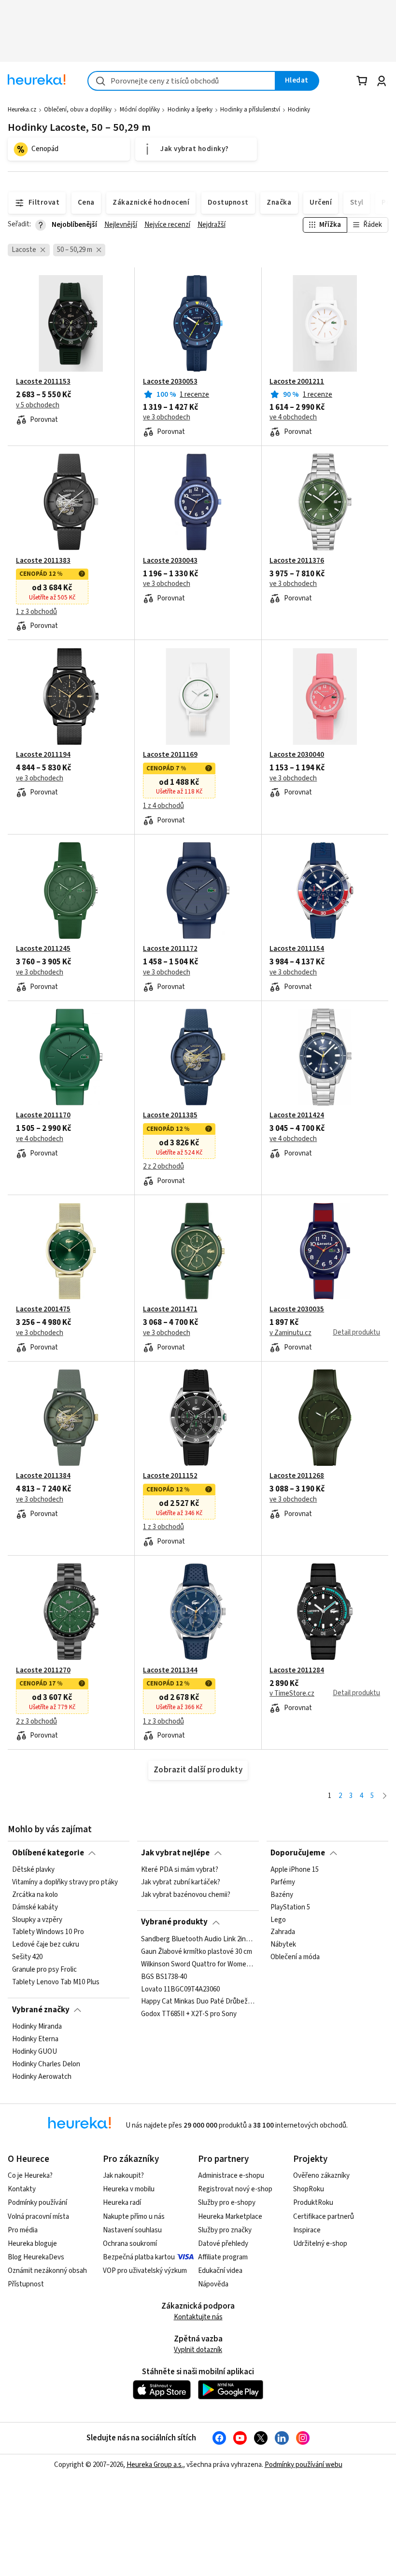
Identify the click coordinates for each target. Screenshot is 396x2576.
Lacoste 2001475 (43, 1309)
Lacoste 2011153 (43, 382)
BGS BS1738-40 (164, 1977)
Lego (278, 1920)
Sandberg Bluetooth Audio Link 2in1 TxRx (198, 1939)
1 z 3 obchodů (36, 612)
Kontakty (22, 2189)
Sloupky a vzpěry (37, 1920)
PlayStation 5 (290, 1908)
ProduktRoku (313, 2203)
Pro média (23, 2230)
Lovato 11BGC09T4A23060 (180, 1989)
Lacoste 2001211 (297, 382)
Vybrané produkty (174, 1922)
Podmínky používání (37, 2203)
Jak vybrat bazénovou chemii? (186, 1895)
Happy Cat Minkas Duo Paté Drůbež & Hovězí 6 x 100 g (198, 2002)
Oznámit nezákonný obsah (47, 2271)
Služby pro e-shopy (227, 2203)
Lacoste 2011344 (170, 1671)
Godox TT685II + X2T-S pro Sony (189, 2014)
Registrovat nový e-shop (235, 2189)
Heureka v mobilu (129, 2189)
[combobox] (182, 81)
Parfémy (283, 1882)
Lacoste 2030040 (297, 755)
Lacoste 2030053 (170, 382)
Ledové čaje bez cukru (46, 1945)
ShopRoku (309, 2189)
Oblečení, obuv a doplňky (78, 110)
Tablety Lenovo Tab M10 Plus (56, 1982)
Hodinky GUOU (35, 2052)
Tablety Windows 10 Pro (48, 1932)
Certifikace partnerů (324, 2217)
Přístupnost (26, 2284)
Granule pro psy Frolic (44, 1970)
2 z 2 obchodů (163, 1167)
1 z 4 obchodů (163, 806)
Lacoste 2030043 (170, 561)
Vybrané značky (41, 2010)
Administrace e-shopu (231, 2176)
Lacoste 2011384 (43, 1476)
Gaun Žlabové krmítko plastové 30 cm (197, 1952)
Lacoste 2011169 (170, 755)
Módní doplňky (140, 110)
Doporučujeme (298, 1853)
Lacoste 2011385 (170, 1115)
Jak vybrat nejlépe (175, 1853)
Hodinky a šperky (190, 110)
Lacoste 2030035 (297, 1309)
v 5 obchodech (38, 405)
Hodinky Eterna (35, 2039)
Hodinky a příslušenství (250, 110)
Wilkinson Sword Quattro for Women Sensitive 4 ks (198, 1964)
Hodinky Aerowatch (42, 2076)
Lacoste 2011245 (43, 949)
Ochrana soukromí (130, 2244)
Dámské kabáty (35, 1908)
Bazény (282, 1895)
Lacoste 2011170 (43, 1115)
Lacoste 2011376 (297, 561)
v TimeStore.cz (292, 1694)
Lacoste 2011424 (297, 1115)
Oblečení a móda (295, 1957)
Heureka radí (122, 2203)
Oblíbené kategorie (48, 1853)
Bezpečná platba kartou (139, 2257)
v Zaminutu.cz (290, 1333)
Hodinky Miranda (37, 2027)
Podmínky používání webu (304, 2465)
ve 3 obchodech (167, 418)
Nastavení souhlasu (132, 2230)
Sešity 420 (27, 1957)
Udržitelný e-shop (320, 2244)
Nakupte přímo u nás (134, 2217)
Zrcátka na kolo (35, 1895)
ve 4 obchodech (293, 418)
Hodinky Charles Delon (46, 2064)
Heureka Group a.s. (155, 2465)
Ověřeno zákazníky (321, 2176)
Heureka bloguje (32, 2244)
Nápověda (213, 2284)
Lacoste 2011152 (170, 1476)
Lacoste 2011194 (43, 755)
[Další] (385, 1796)
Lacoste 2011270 (43, 1671)
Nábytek (283, 1945)
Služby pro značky (225, 2230)
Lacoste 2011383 (43, 561)
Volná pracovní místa (38, 2217)
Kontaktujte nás (198, 2317)
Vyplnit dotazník (198, 2350)
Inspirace (307, 2230)
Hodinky (299, 110)
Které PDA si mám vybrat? (180, 1870)
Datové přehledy (223, 2244)
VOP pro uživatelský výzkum (145, 2271)
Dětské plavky (33, 1870)
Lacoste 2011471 (170, 1309)
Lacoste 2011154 (297, 949)
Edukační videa (220, 2271)
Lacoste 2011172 (170, 949)
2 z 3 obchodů (36, 1722)
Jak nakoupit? (123, 2176)
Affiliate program (223, 2257)
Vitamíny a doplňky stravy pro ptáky (65, 1882)
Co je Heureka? (30, 2176)
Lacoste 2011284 (297, 1671)
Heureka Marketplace (230, 2217)
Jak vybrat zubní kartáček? (181, 1882)
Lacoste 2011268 (297, 1476)
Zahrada (283, 1932)
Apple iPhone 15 (295, 1870)
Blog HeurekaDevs (36, 2257)
